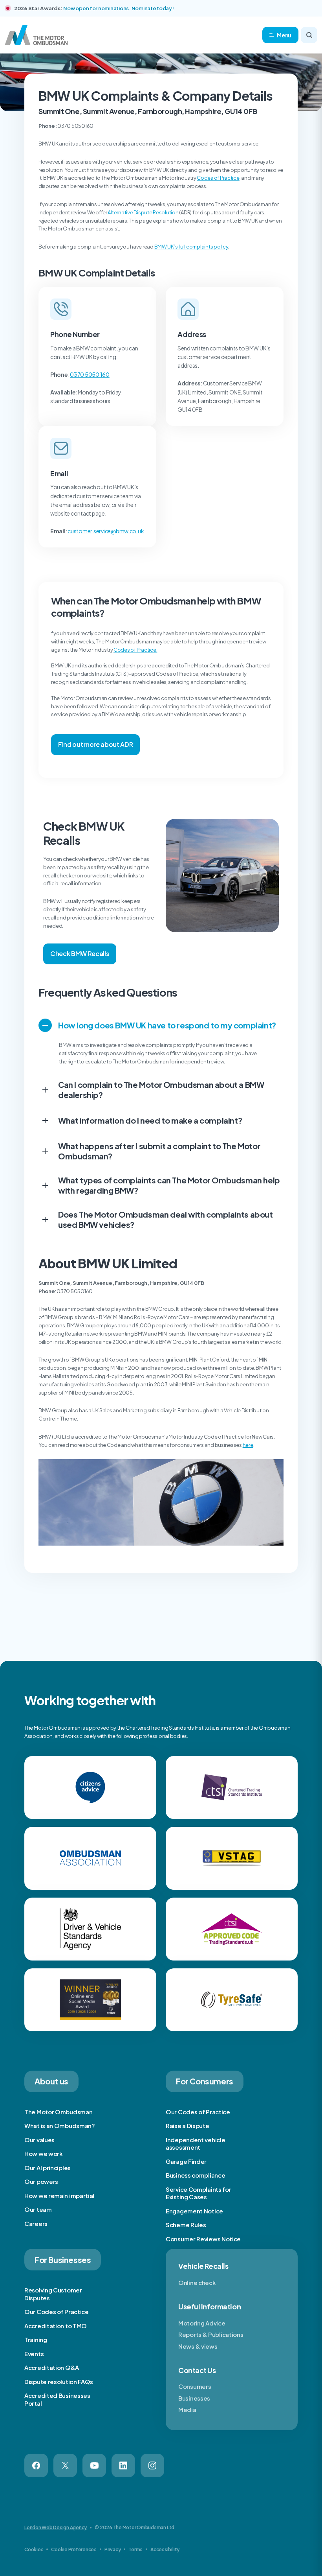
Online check (197, 2282)
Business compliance (195, 2175)
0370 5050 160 (90, 374)
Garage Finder (186, 2161)
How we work (44, 2153)
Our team (38, 2209)
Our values (39, 2140)
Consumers (195, 2386)
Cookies (34, 2549)
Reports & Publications (211, 2334)
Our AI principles (48, 2168)
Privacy (113, 2549)
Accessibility (165, 2549)
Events (34, 2354)
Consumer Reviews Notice (203, 2239)
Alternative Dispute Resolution (143, 212)
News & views (198, 2346)
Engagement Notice (194, 2211)
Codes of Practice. (135, 650)
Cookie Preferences (74, 2549)
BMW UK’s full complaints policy (191, 247)
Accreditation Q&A (52, 2367)
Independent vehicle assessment (195, 2144)
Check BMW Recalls (80, 954)
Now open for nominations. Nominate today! (118, 8)
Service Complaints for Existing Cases (198, 2193)
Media (187, 2409)
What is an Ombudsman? (60, 2125)
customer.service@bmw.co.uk (106, 531)
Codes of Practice (218, 178)
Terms (135, 2549)
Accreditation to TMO (56, 2326)
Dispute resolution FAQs (59, 2382)
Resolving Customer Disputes (53, 2294)
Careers (36, 2223)
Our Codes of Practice (198, 2112)
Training (36, 2339)
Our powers (41, 2181)
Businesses (194, 2398)
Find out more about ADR (95, 744)
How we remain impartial (59, 2195)
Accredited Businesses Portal (57, 2399)
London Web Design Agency (56, 2527)
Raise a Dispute (188, 2125)
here (248, 1445)
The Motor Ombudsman (58, 2112)
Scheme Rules (186, 2225)
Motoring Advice (202, 2323)
